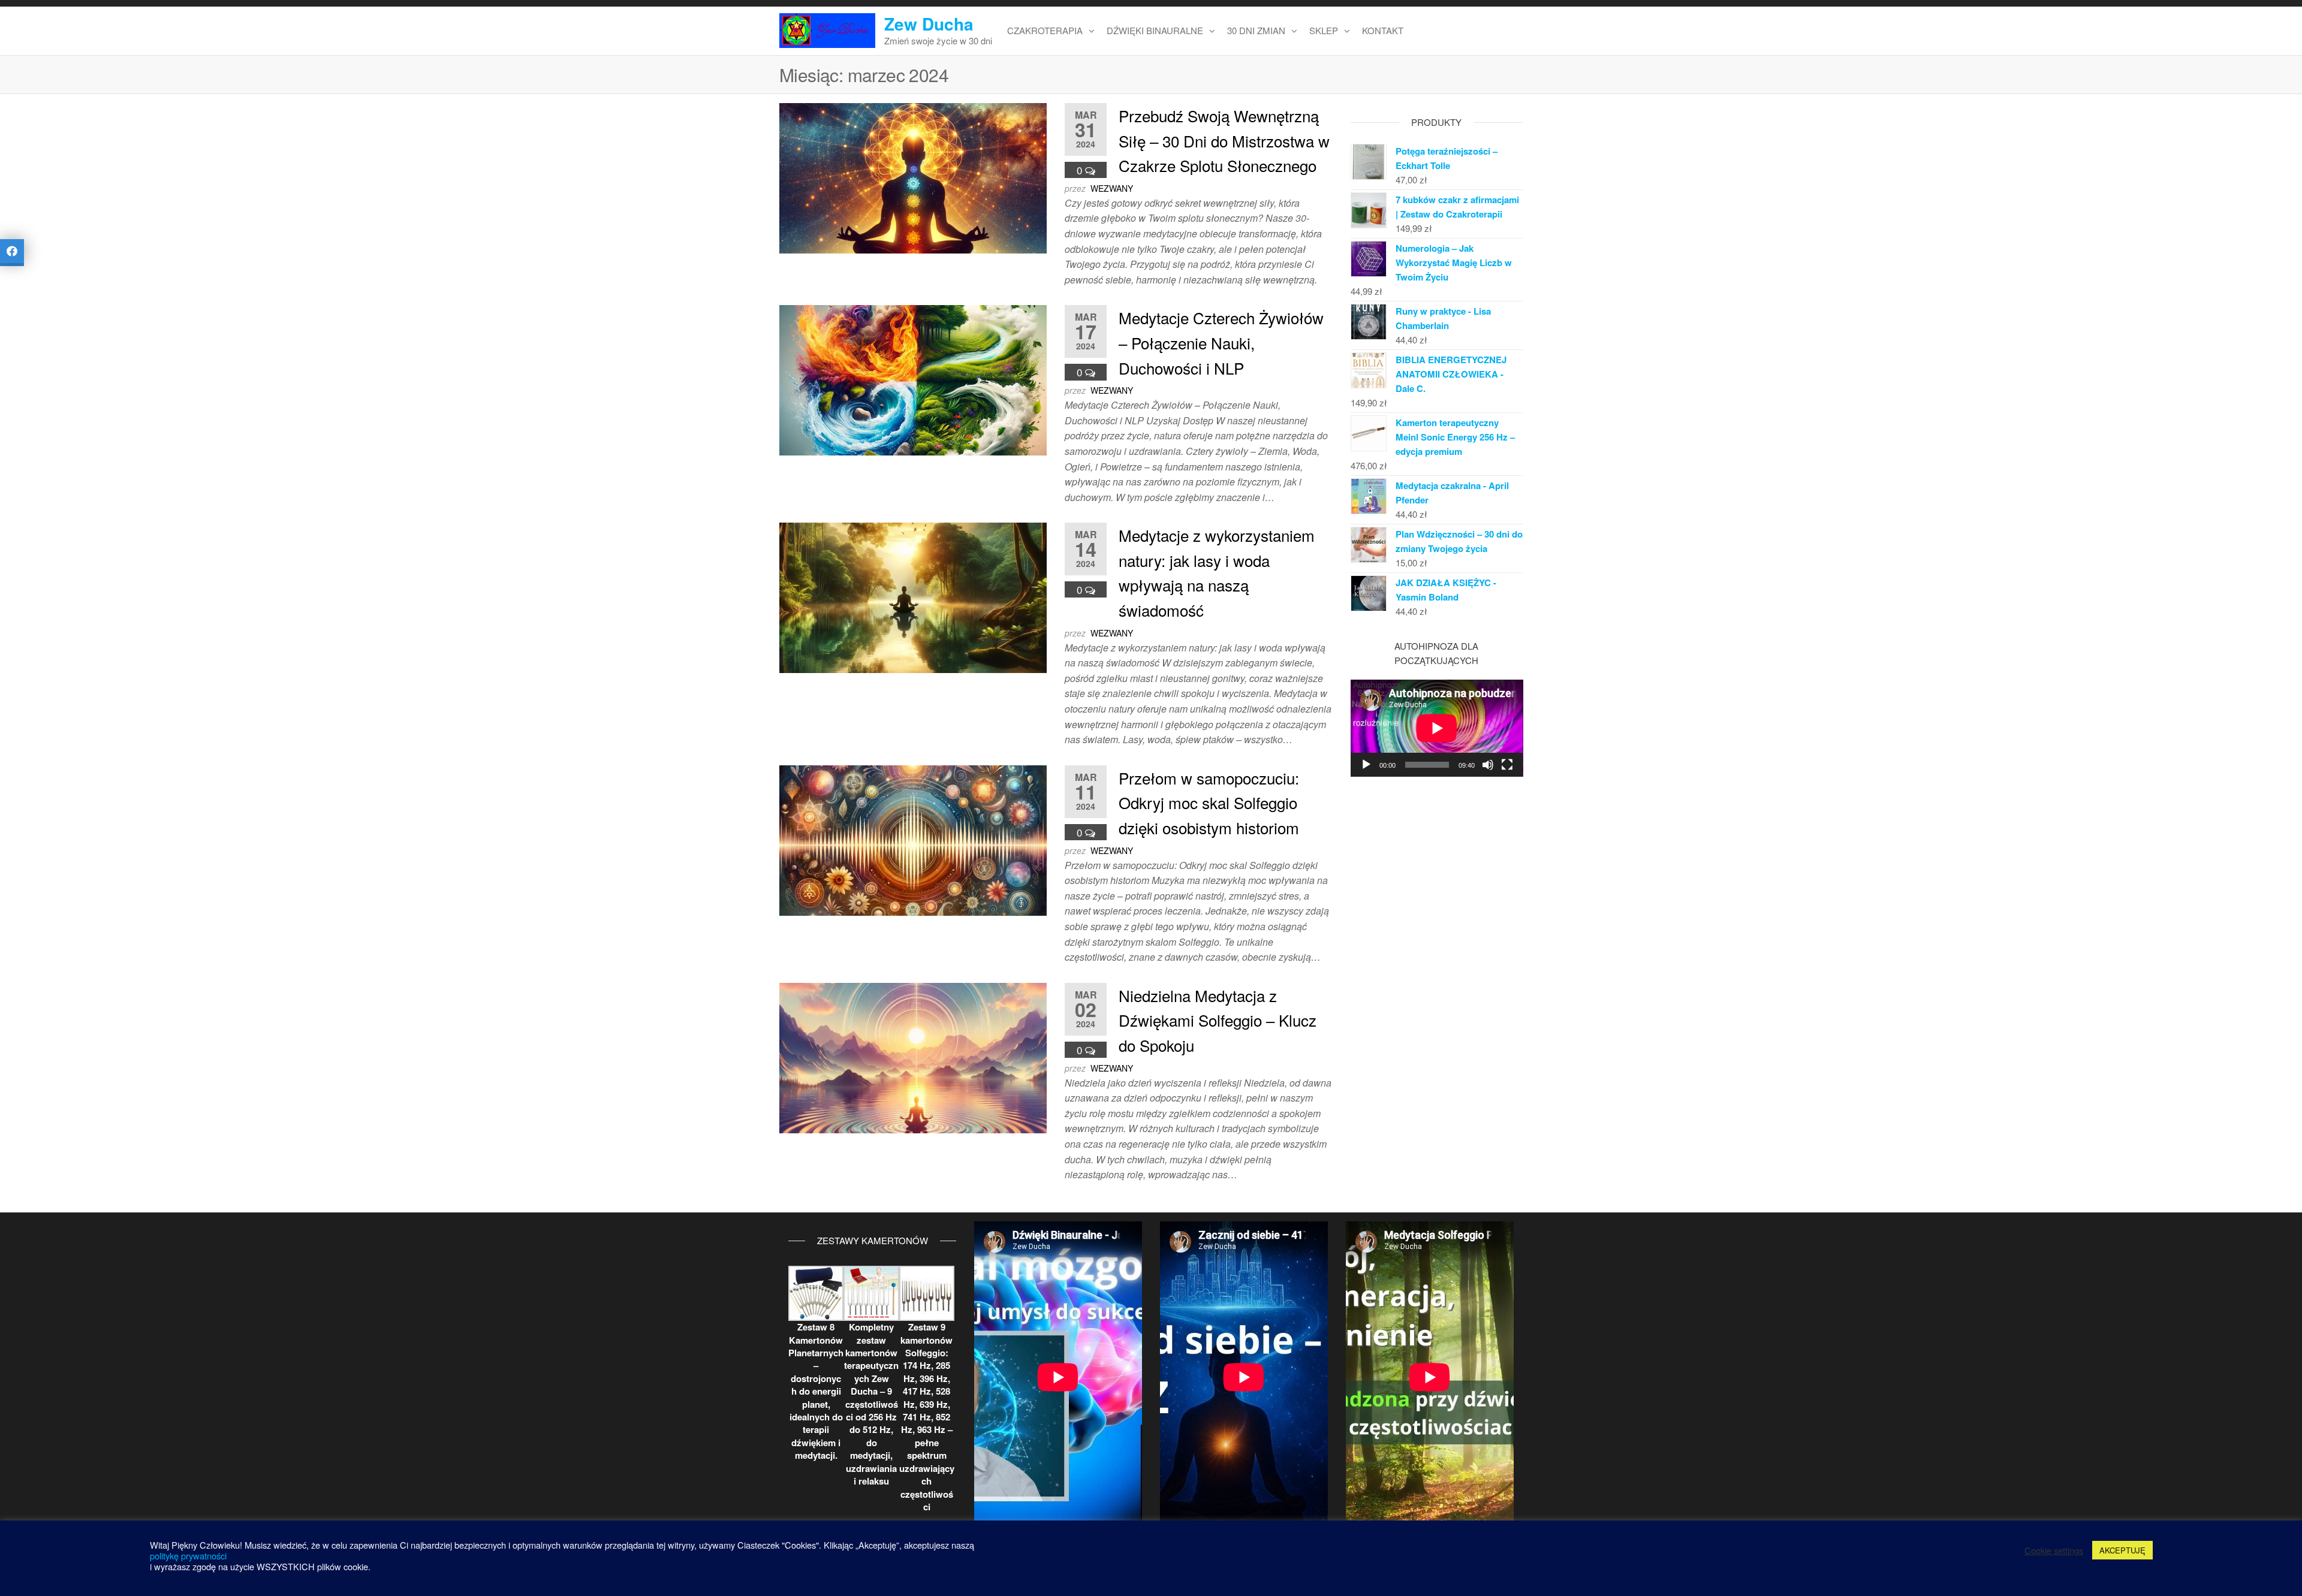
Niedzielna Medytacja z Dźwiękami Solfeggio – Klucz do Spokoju (1218, 1020)
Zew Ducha (929, 24)
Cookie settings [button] (2054, 1550)
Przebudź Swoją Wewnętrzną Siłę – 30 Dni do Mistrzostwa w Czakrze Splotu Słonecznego (1224, 140)
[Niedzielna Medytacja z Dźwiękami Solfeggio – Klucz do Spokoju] (913, 1056)
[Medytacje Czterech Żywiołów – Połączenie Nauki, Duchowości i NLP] (913, 379)
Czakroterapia (1045, 30)
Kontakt (1383, 30)
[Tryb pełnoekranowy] (1507, 765)
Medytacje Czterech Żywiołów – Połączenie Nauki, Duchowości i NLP (1221, 342)
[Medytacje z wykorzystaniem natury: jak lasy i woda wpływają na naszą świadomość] (913, 597)
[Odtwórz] (1366, 765)
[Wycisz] (1488, 765)
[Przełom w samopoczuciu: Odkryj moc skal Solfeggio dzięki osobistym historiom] (913, 839)
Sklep (1324, 30)
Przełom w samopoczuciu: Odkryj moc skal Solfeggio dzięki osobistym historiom (1209, 802)
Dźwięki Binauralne (1155, 30)
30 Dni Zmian (1256, 30)
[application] (1437, 728)
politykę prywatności (188, 1556)
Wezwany (1112, 188)
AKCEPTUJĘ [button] (2122, 1550)
